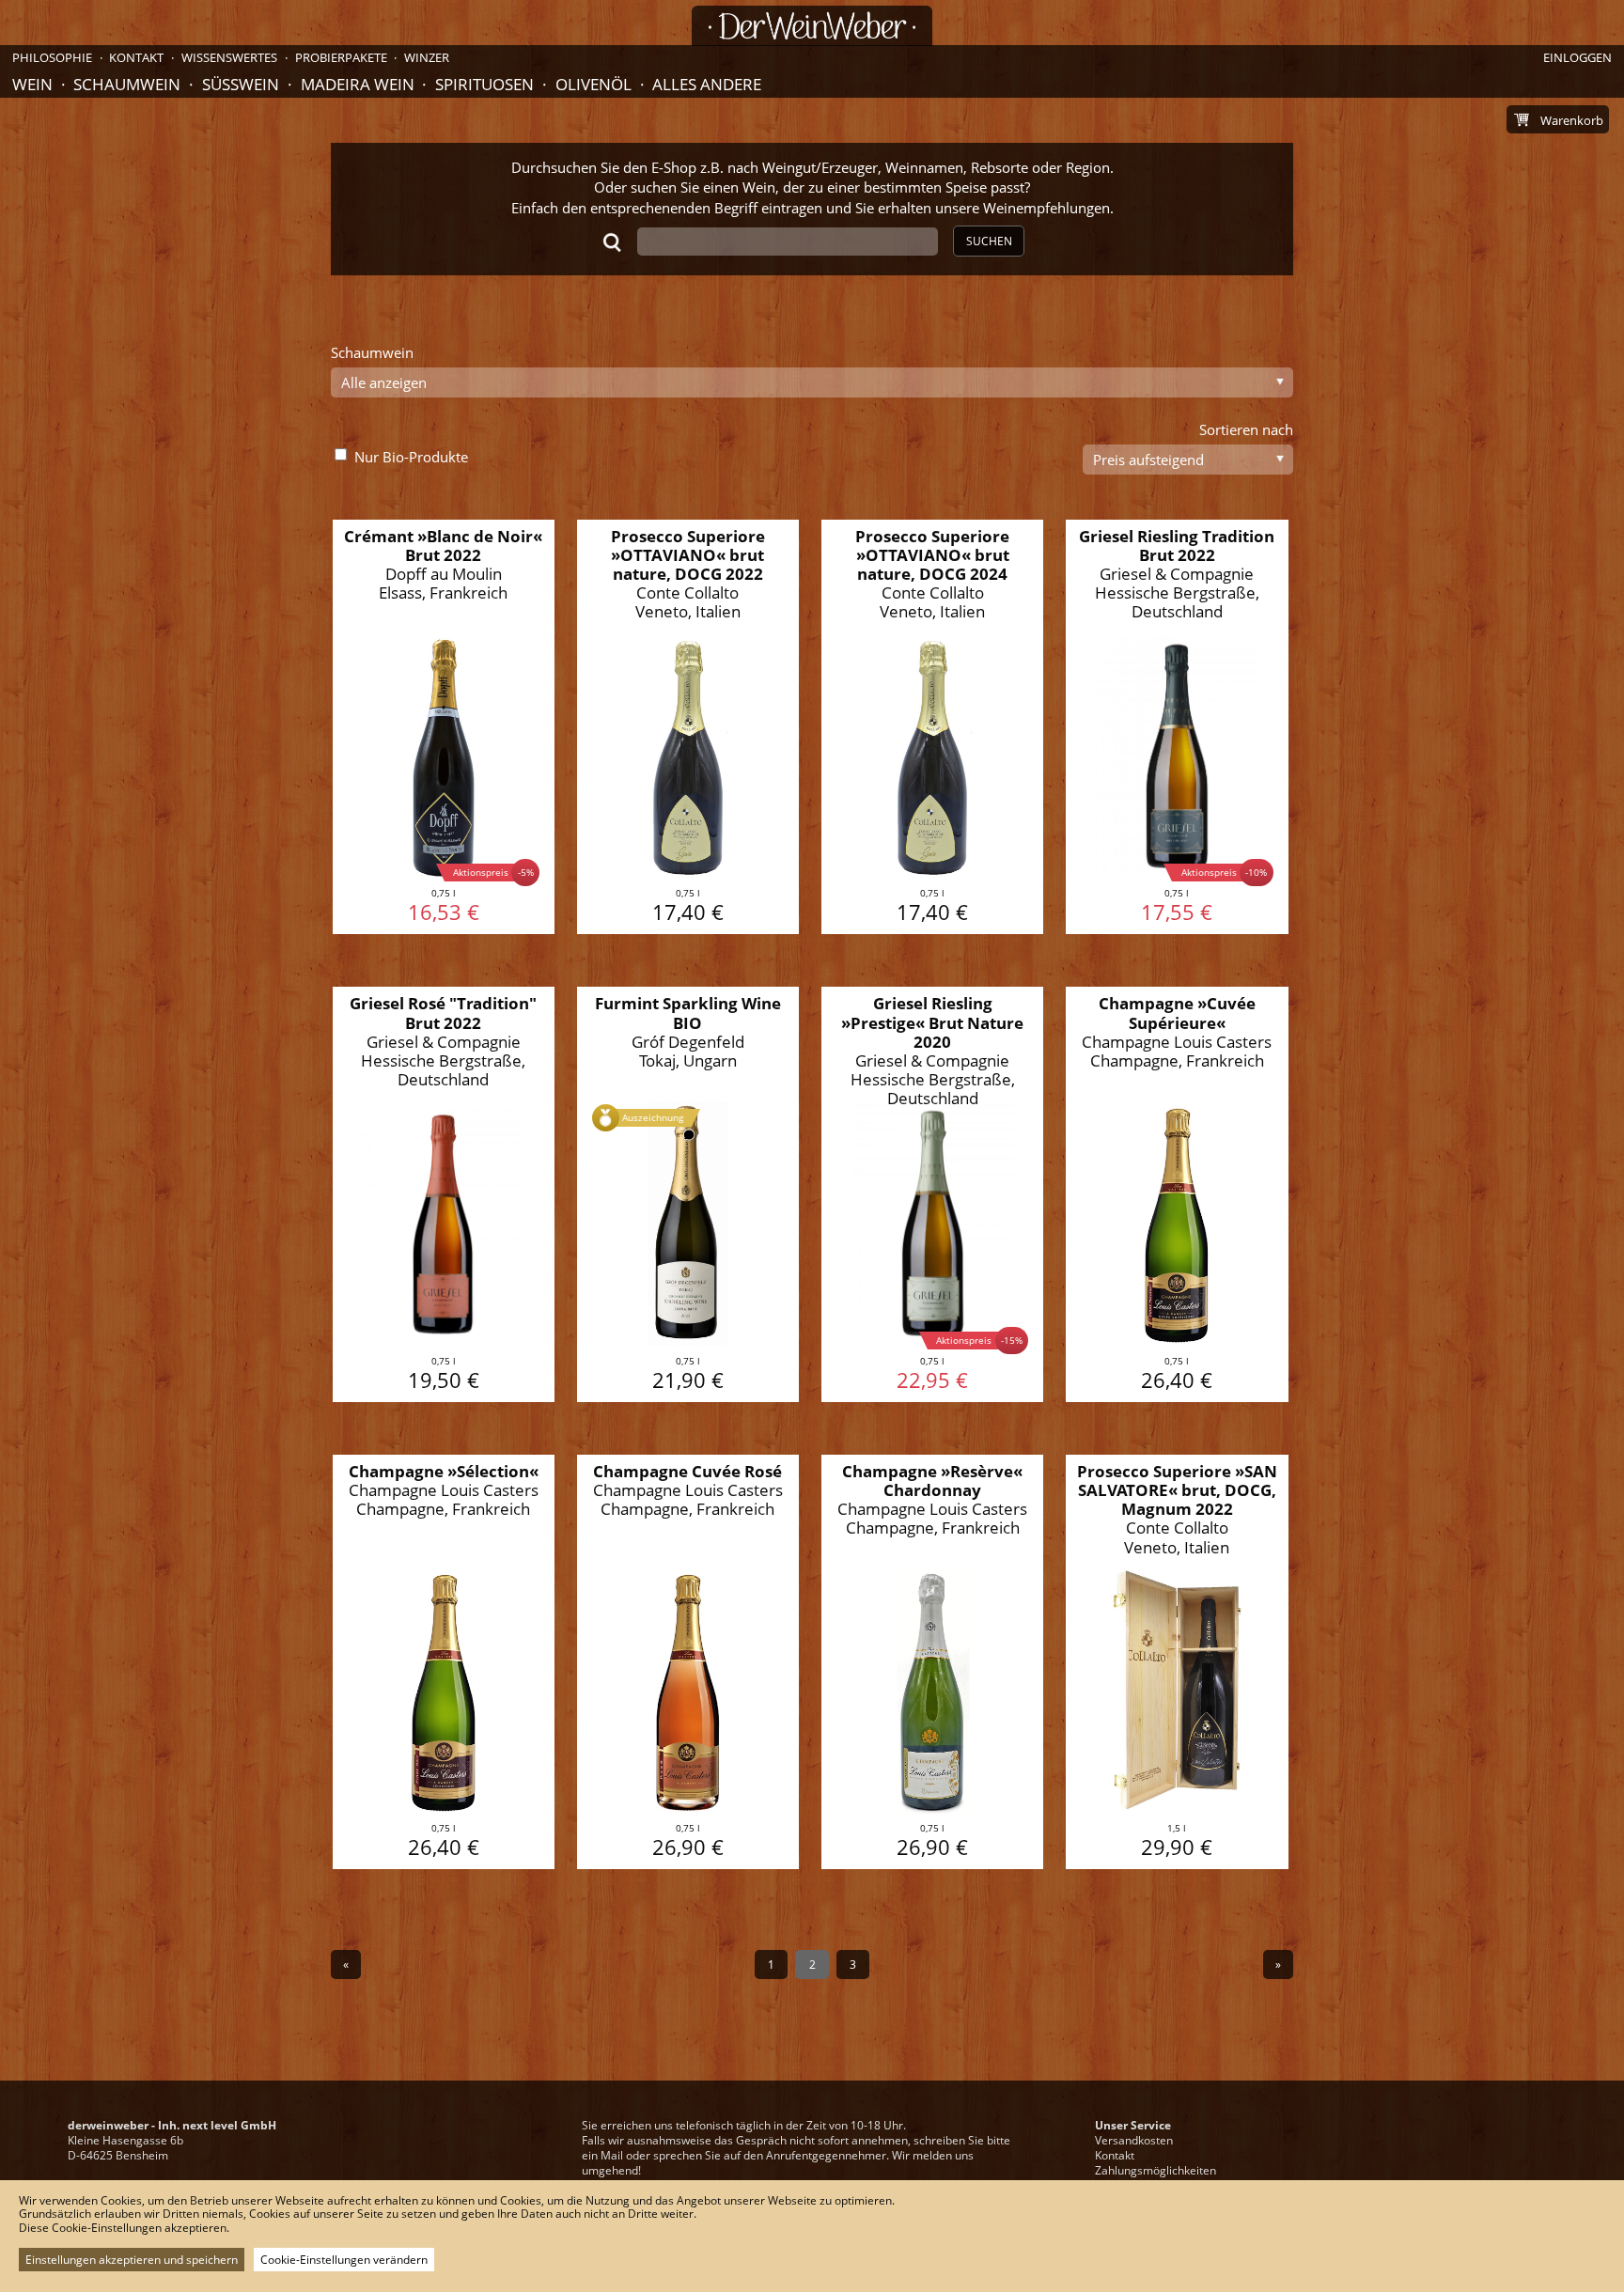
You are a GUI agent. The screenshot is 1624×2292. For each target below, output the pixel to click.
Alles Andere (707, 84)
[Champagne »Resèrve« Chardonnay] (933, 1662)
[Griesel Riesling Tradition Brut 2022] (1177, 727)
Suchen (989, 241)
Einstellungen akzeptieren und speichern (132, 2260)
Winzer (427, 57)
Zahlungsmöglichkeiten (1156, 2170)
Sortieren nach (1246, 429)
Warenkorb (1572, 120)
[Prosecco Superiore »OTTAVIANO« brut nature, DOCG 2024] (933, 727)
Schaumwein (127, 84)
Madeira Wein (358, 84)
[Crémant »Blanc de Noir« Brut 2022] (444, 727)
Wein (32, 84)
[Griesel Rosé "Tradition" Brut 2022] (444, 1194)
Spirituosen (484, 84)
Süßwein (241, 84)
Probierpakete (341, 57)
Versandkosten (1134, 2140)
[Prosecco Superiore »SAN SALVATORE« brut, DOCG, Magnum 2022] (1177, 1662)
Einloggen (1577, 57)
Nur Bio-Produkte (411, 457)
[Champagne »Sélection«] (444, 1662)
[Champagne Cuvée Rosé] (688, 1662)
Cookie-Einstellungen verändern (344, 2260)
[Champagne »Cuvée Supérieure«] (1177, 1194)
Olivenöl (593, 84)
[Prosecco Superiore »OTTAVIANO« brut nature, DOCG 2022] (688, 727)
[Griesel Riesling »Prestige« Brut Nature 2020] (933, 1194)
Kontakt (1115, 2155)
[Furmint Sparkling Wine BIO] (688, 1194)
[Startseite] (812, 26)
